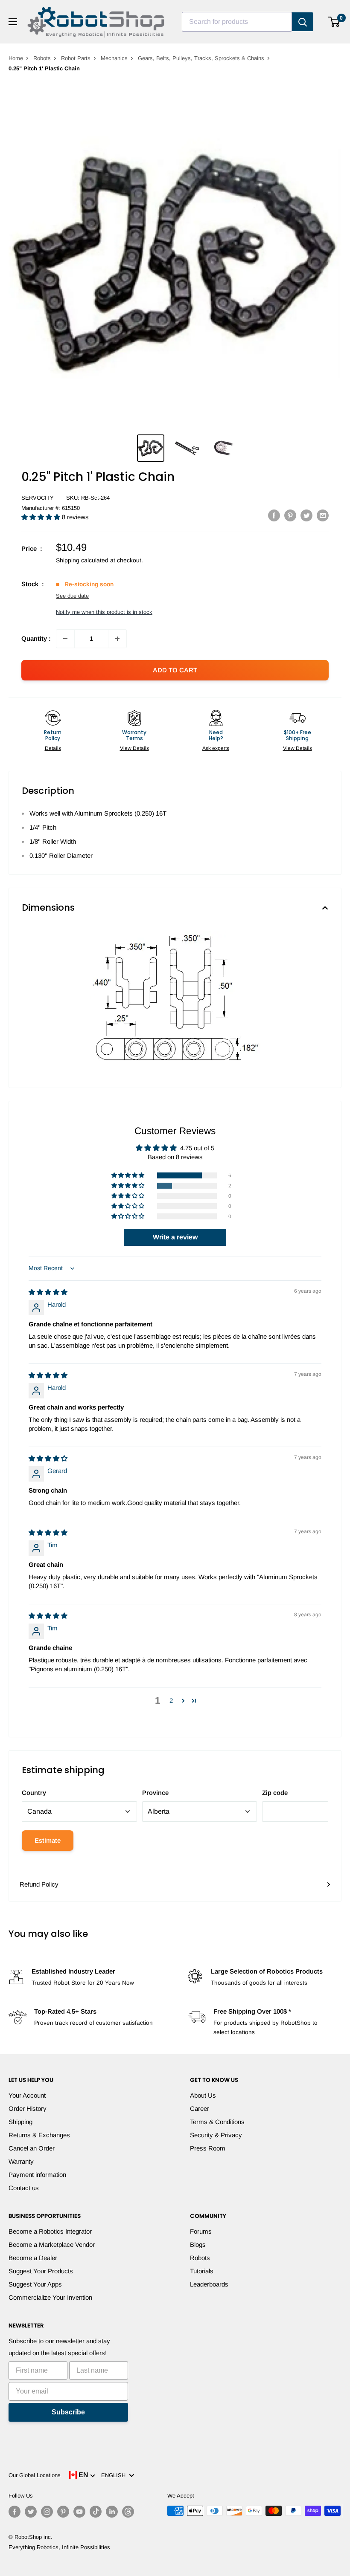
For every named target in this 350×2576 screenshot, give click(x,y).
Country (34, 1793)
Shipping (20, 2122)
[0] (334, 22)
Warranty (21, 2161)
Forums (201, 2231)
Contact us (24, 2188)
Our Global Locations (35, 2475)
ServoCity (38, 498)
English (115, 2475)
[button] (42, 517)
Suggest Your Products (41, 2271)
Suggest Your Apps (35, 2284)
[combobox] (237, 22)
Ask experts (216, 748)
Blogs (198, 2245)
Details (53, 748)
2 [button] (171, 1700)
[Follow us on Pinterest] (63, 2512)
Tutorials (202, 2271)
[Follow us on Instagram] (47, 2512)
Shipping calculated (82, 560)
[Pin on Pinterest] (290, 515)
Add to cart (175, 670)
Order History (28, 2109)
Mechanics (114, 58)
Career (200, 2109)
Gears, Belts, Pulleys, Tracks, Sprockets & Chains (201, 58)
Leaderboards (209, 2284)
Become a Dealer (33, 2258)
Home (16, 58)
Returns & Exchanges (39, 2135)
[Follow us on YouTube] (79, 2512)
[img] (48, 1292)
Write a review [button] (175, 1237)
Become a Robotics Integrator (50, 2231)
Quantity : (36, 638)
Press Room (208, 2148)
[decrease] (65, 639)
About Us (203, 2095)
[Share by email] (323, 515)
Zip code (275, 1793)
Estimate (48, 1840)
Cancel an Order (32, 2148)
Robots (42, 58)
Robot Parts (76, 58)
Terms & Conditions (217, 2122)
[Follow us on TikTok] (96, 2512)
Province (155, 1793)
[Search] (303, 22)
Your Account (27, 2095)
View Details (134, 748)
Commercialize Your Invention (50, 2297)
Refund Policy (39, 1884)
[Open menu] (13, 22)
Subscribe (68, 2412)
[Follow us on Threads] (128, 2512)
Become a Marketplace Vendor (52, 2245)
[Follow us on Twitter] (31, 2512)
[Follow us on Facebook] (15, 2512)
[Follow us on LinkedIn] (112, 2512)
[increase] (117, 639)
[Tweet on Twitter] (306, 515)
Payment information (37, 2175)
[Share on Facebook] (274, 515)
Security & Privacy (216, 2135)
